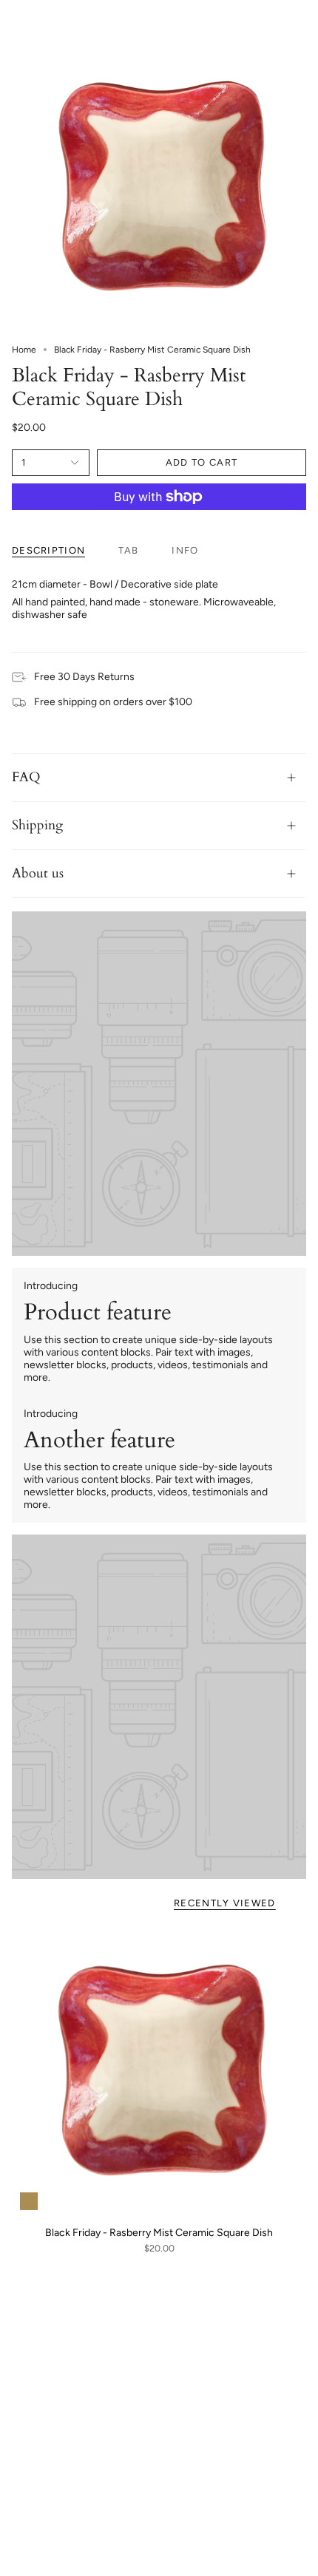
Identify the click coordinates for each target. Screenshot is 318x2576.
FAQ (26, 777)
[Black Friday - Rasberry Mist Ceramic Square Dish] (159, 2071)
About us (38, 873)
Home (24, 350)
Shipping (37, 825)
